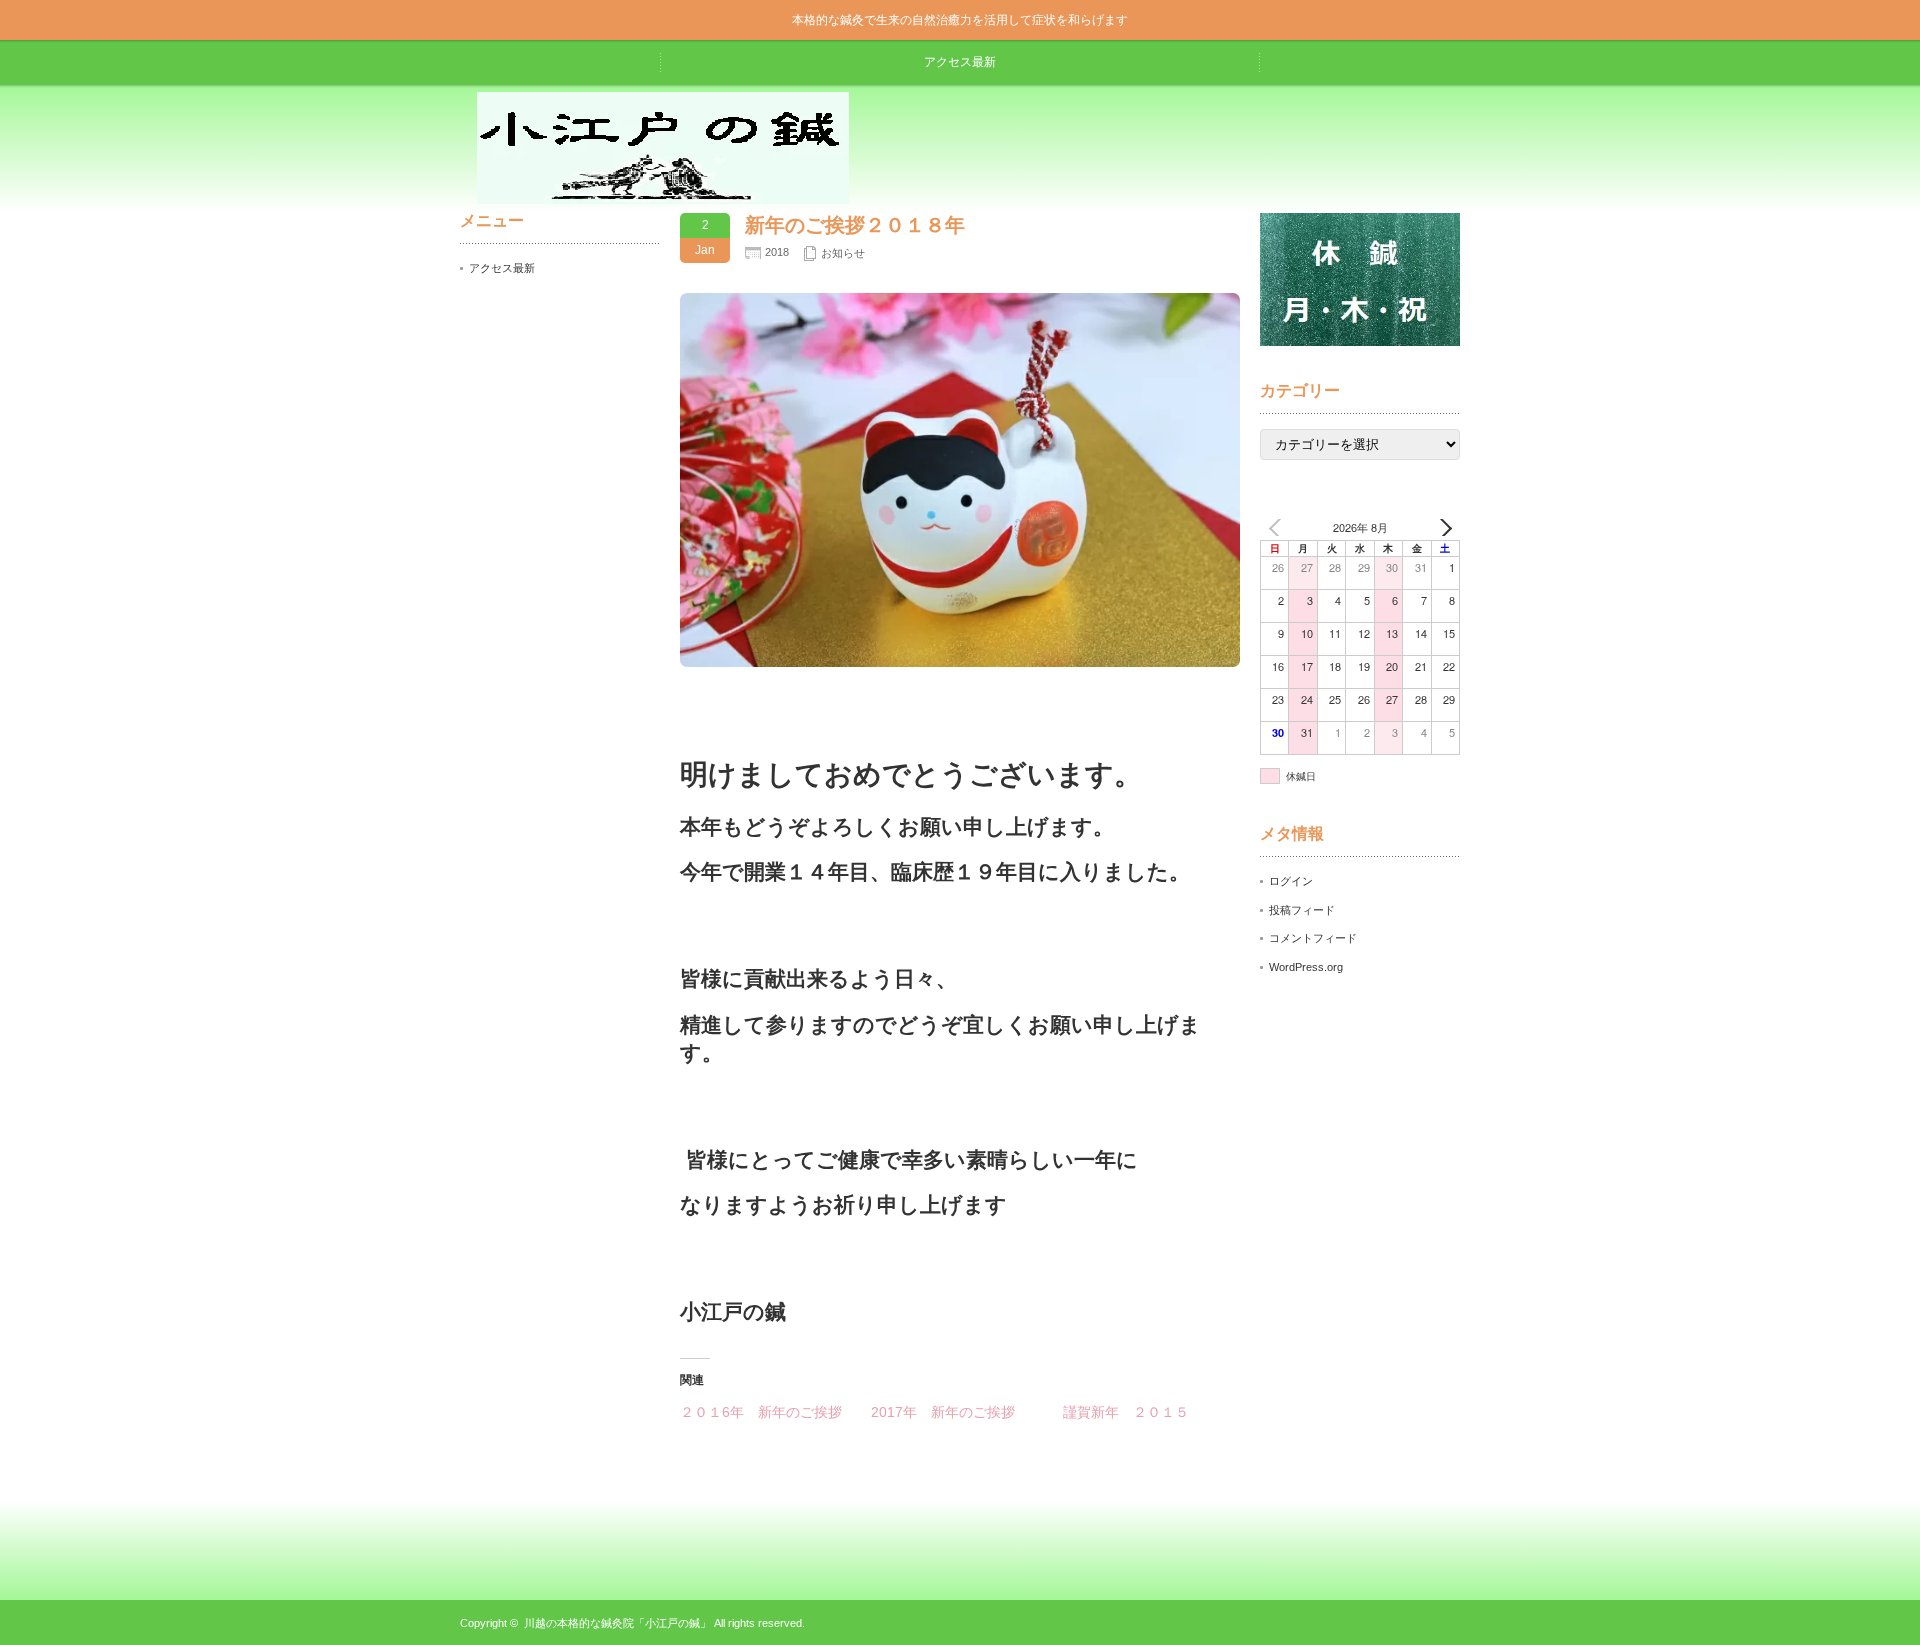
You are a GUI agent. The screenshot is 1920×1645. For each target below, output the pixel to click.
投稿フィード (1302, 910)
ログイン (1291, 881)
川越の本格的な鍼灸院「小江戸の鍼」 (617, 1623)
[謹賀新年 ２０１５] (1158, 1412)
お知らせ (843, 253)
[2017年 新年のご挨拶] (966, 1412)
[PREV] (1279, 527)
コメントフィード (1313, 938)
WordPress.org (1306, 967)
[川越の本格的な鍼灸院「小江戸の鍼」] (663, 196)
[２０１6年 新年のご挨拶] (775, 1412)
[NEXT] (1441, 527)
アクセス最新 (960, 62)
